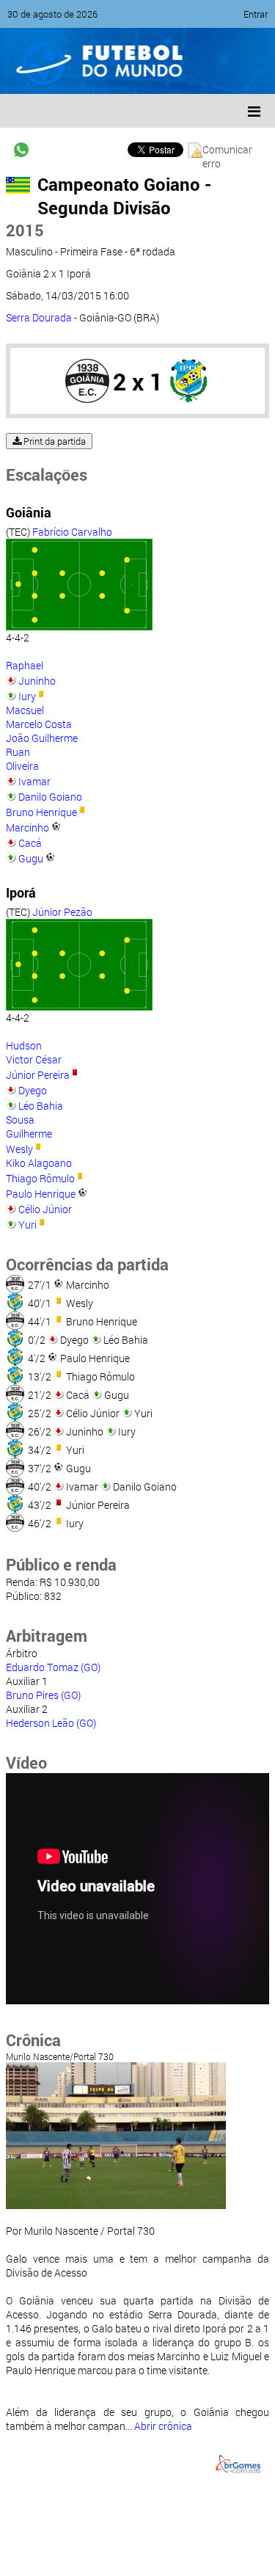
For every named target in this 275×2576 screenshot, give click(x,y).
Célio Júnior (45, 1209)
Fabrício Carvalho (72, 532)
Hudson (24, 1045)
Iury (27, 696)
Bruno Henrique (41, 812)
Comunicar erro (227, 150)
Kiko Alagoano (39, 1163)
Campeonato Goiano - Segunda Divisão (124, 196)
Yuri (27, 1225)
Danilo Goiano (50, 797)
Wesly (19, 1149)
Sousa (20, 1120)
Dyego (33, 1090)
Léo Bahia (41, 1106)
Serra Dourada (39, 317)
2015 (25, 230)
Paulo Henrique (41, 1194)
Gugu (31, 858)
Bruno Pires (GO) (43, 1695)
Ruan (18, 752)
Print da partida (54, 441)
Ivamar (34, 781)
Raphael (25, 665)
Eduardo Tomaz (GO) (53, 1667)
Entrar (256, 14)
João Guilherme (42, 738)
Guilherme (29, 1134)
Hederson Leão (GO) (51, 1723)
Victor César (34, 1059)
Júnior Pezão (62, 912)
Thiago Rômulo (40, 1178)
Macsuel (25, 710)
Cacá (30, 843)
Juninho (37, 681)
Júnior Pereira (38, 1075)
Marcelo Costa (39, 724)
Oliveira (22, 766)
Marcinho (27, 827)
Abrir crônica (163, 2426)
